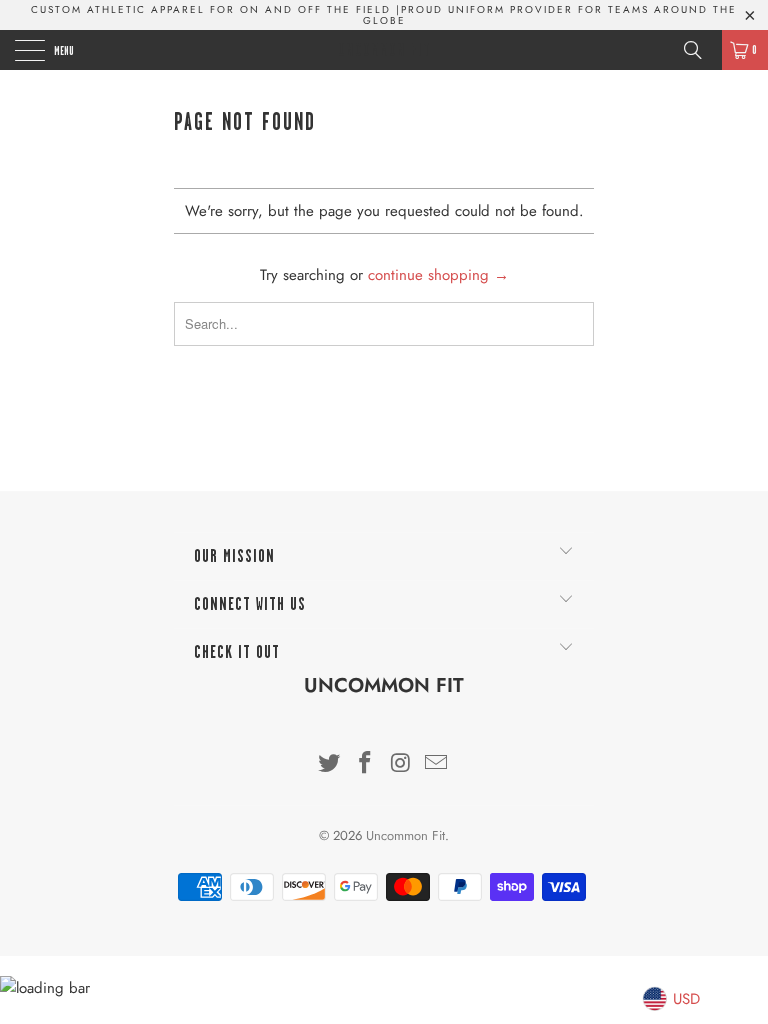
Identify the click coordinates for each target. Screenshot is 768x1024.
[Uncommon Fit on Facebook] (365, 764)
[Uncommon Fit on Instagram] (401, 764)
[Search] (700, 50)
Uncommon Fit (384, 50)
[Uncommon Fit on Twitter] (330, 764)
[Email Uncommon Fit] (437, 764)
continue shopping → (438, 275)
